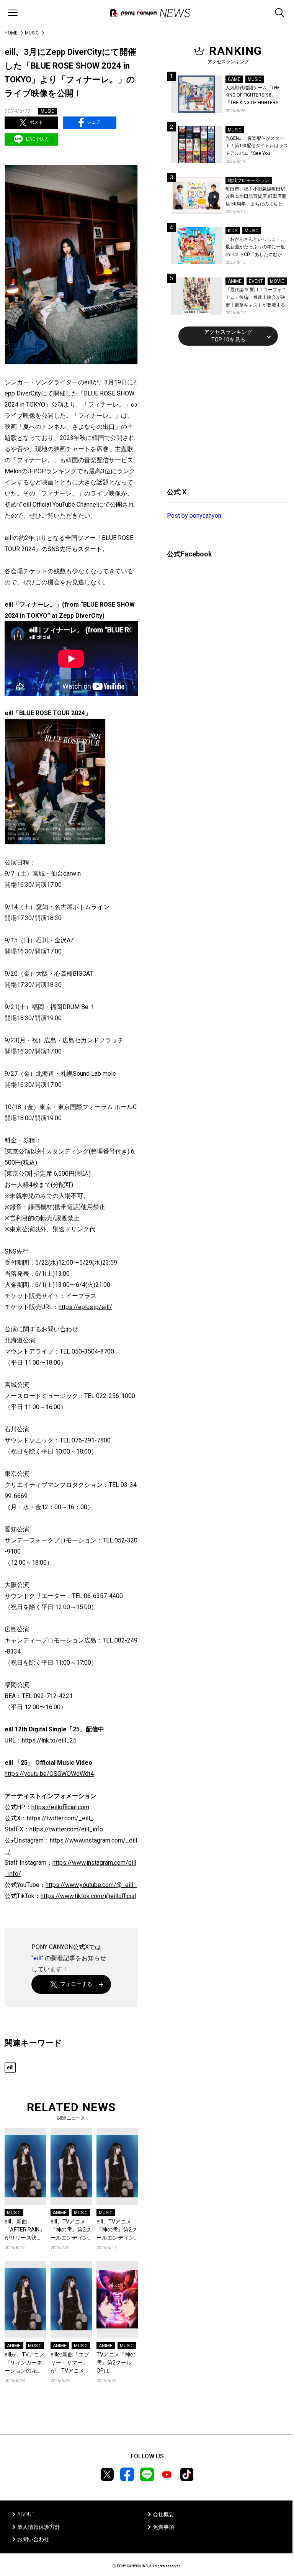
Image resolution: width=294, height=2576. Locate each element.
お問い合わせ (33, 2539)
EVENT (256, 281)
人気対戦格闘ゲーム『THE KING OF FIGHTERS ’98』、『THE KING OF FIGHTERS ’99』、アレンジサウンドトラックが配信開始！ (256, 96)
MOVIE (277, 281)
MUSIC (32, 33)
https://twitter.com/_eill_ (60, 1818)
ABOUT (26, 2514)
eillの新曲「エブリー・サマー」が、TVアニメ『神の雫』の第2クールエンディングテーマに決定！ (71, 2363)
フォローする (76, 1984)
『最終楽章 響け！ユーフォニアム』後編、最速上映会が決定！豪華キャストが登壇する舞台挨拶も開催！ (256, 298)
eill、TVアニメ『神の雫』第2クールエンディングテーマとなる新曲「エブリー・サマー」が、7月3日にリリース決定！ (117, 2230)
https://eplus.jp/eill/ (85, 1307)
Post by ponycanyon (194, 516)
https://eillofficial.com (60, 1807)
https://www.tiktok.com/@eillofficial (88, 1896)
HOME (11, 33)
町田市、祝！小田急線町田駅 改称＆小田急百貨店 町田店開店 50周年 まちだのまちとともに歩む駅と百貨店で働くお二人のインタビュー (256, 197)
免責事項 (163, 2527)
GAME (234, 79)
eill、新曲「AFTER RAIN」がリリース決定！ (25, 2230)
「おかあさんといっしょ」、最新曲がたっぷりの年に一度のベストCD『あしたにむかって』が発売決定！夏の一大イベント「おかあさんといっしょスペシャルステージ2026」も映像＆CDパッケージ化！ (256, 247)
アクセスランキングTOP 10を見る (228, 336)
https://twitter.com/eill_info (66, 1829)
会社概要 (163, 2514)
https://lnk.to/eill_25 (49, 1740)
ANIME (60, 2213)
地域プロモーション (248, 180)
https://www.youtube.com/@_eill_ (91, 1885)
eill (37, 1958)
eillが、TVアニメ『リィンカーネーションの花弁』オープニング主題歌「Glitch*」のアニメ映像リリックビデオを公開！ (25, 2363)
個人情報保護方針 (39, 2527)
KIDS (233, 231)
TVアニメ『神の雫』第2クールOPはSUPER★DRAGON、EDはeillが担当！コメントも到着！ (117, 2363)
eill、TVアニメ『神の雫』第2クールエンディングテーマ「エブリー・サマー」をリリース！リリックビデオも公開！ (71, 2230)
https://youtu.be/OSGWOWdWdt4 (49, 1774)
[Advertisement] (224, 415)
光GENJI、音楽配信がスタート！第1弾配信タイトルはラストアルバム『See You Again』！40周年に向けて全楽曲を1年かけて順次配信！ (257, 147)
